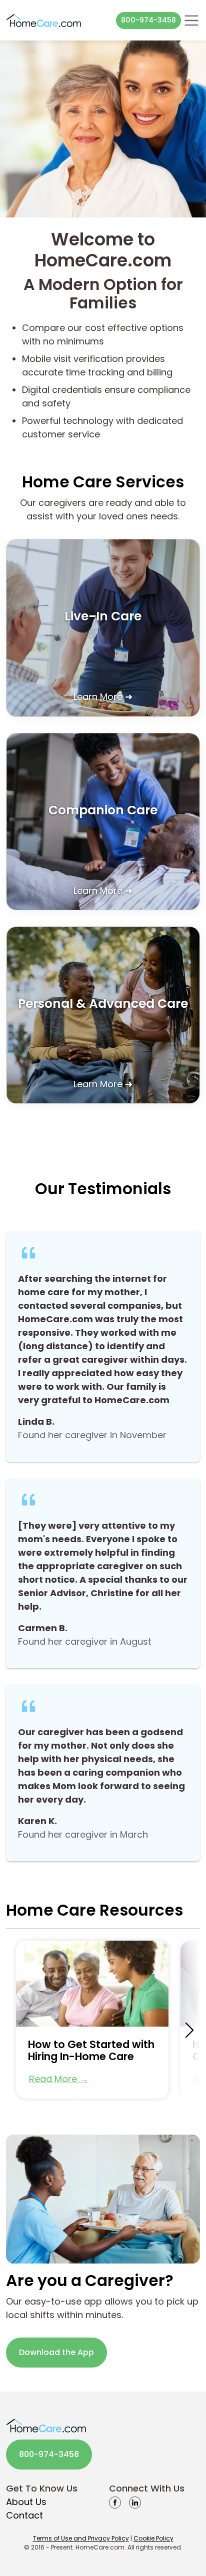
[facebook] (115, 2502)
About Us (26, 2502)
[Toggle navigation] (191, 20)
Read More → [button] (59, 2079)
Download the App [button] (56, 2352)
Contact (24, 2515)
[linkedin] (135, 2502)
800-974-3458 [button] (148, 20)
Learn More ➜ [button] (103, 697)
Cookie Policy (153, 2538)
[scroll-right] (189, 2030)
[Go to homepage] (43, 20)
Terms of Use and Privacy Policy (81, 2538)
